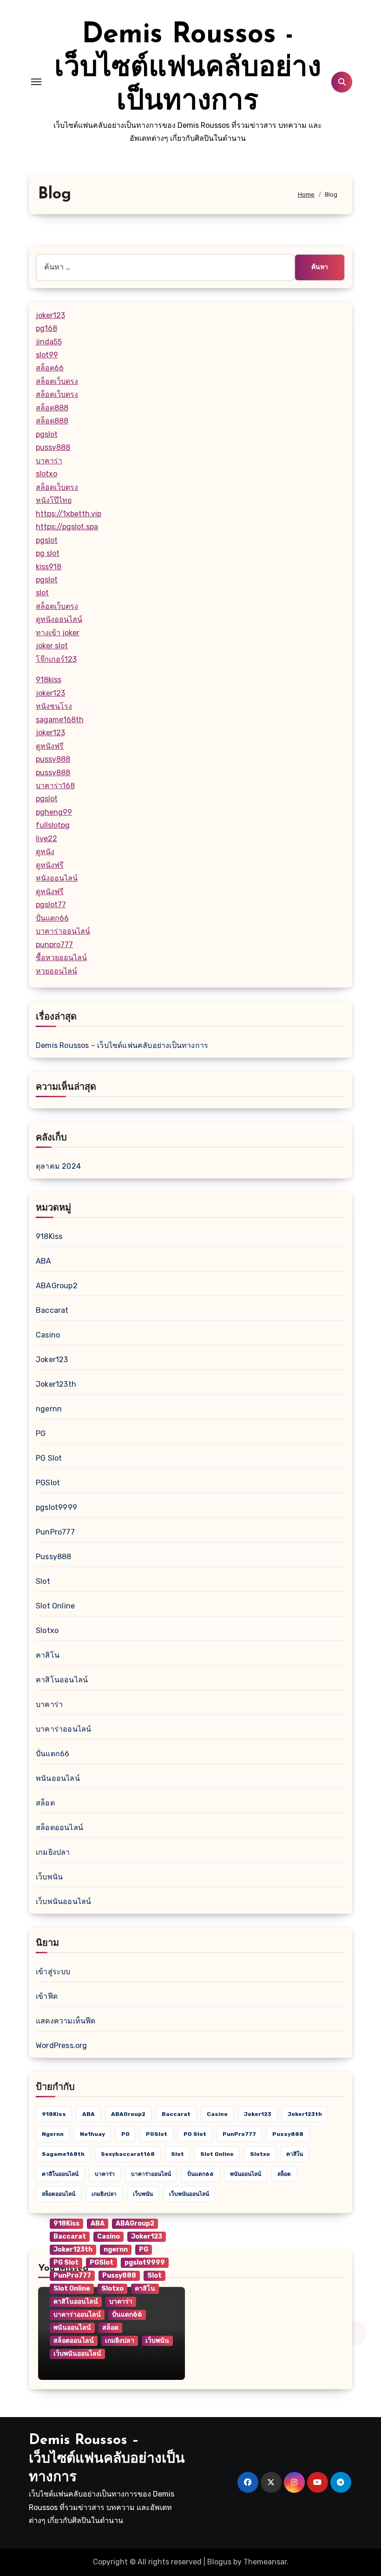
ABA (44, 1261)
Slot (43, 1581)
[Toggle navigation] (36, 82)
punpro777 (54, 945)
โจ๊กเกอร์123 (56, 659)
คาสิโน (48, 1655)
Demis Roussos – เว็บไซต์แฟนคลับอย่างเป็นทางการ (122, 1045)
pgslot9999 (56, 1507)
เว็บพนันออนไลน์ (63, 1901)
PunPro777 (55, 1532)
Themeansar (265, 2562)
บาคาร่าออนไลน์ (63, 931)
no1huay (92, 2134)
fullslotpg (53, 825)
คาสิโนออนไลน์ (62, 1680)
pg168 (46, 328)
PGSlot (48, 1483)
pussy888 (53, 447)
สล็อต (45, 1803)
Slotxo (47, 1631)
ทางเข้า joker (58, 633)
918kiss (49, 680)
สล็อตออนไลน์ (59, 1828)
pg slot (48, 553)
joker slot (52, 646)
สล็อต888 (52, 408)
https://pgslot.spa (67, 527)
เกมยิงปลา (53, 1852)
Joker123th (56, 1384)
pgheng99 (54, 812)
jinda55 (49, 342)
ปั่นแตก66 (52, 918)
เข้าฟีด (47, 1996)
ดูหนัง (45, 852)
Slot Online (55, 1606)
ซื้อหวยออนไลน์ (61, 958)
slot (42, 593)
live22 (46, 839)
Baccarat (52, 1310)
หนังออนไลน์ (57, 878)
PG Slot (49, 1458)
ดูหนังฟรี (50, 746)
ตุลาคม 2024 (58, 1166)
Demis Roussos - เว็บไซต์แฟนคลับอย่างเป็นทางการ (188, 69)
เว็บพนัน (49, 1877)
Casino (48, 1335)
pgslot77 (51, 905)
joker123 (50, 315)
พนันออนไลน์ (58, 1778)
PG (41, 1433)
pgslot (47, 434)
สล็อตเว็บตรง (57, 381)
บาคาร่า (49, 461)
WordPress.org (62, 2046)
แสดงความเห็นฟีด (66, 2021)
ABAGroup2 (57, 1286)
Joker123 (52, 1360)
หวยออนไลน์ (56, 971)
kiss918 (49, 567)
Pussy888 (54, 1557)
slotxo (46, 474)
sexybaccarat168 (128, 2154)
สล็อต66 (50, 368)
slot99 (47, 355)
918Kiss (49, 1236)
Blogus (219, 2562)
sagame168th (60, 720)
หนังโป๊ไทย (54, 500)
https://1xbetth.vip (69, 514)
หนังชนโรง (54, 706)
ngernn (49, 1409)
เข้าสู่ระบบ (53, 1972)
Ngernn (53, 2134)
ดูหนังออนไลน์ (59, 619)
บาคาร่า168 (55, 786)
